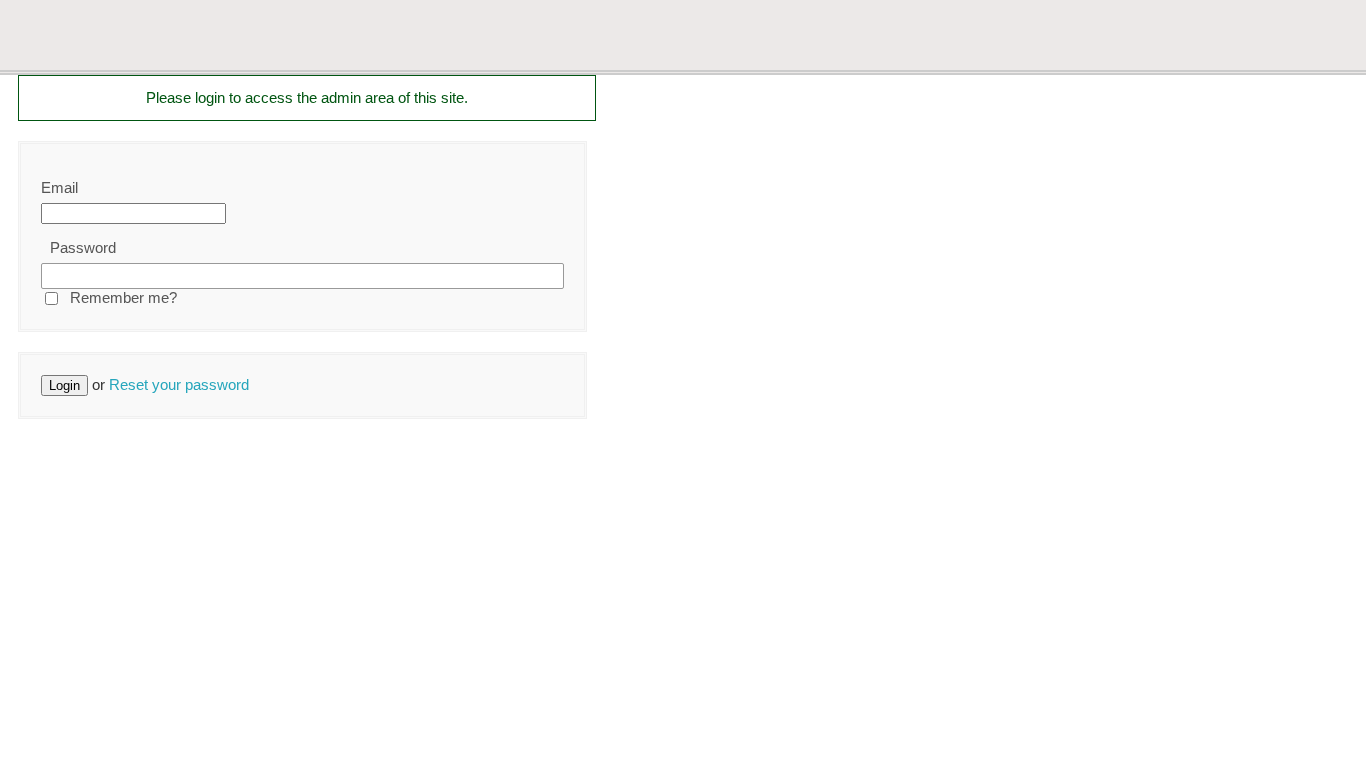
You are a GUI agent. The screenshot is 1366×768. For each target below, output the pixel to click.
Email (59, 187)
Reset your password (179, 384)
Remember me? (123, 297)
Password (83, 247)
